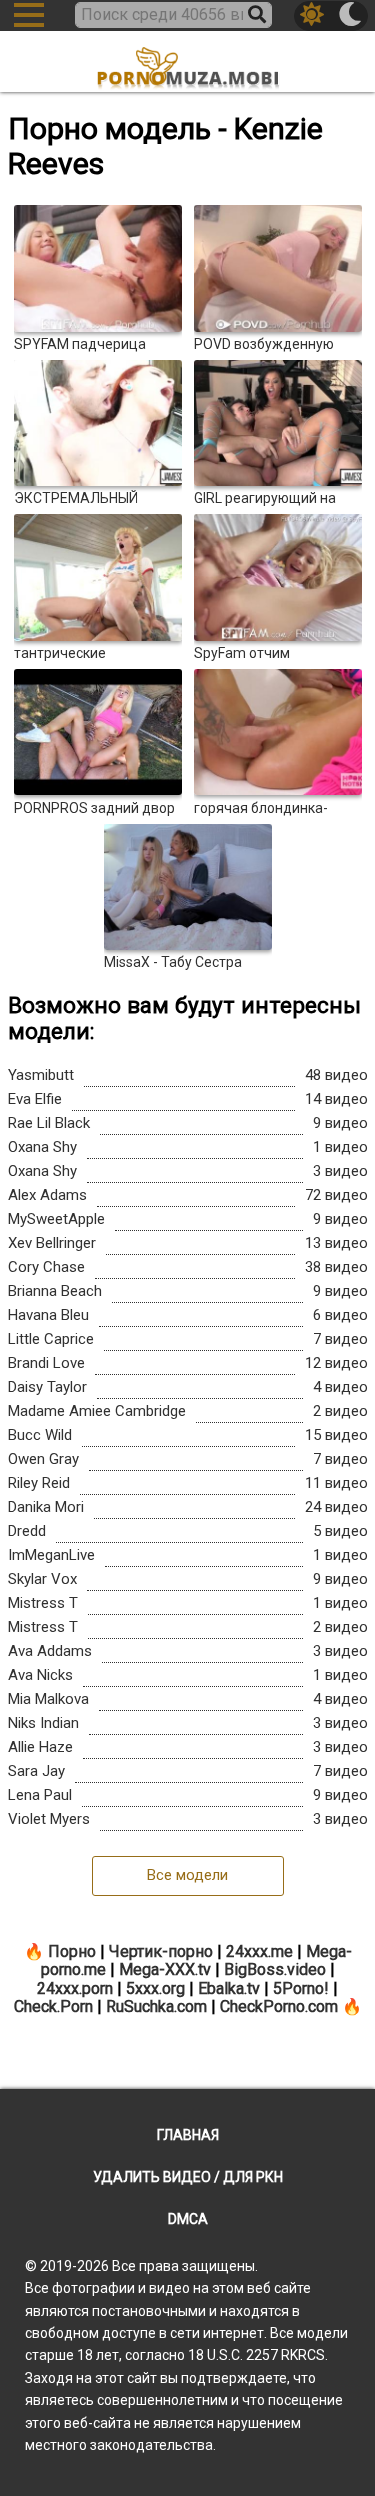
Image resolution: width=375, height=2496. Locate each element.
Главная (188, 2135)
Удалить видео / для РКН (188, 2177)
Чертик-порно (161, 1951)
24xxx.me (259, 1951)
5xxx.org (155, 1988)
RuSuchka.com (156, 2006)
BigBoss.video (275, 1969)
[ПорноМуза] (188, 63)
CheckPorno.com (279, 2006)
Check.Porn (53, 2006)
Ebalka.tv (229, 1988)
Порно (72, 1951)
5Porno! (301, 1988)
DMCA (188, 2219)
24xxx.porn (75, 1988)
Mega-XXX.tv (165, 1969)
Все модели (187, 1875)
